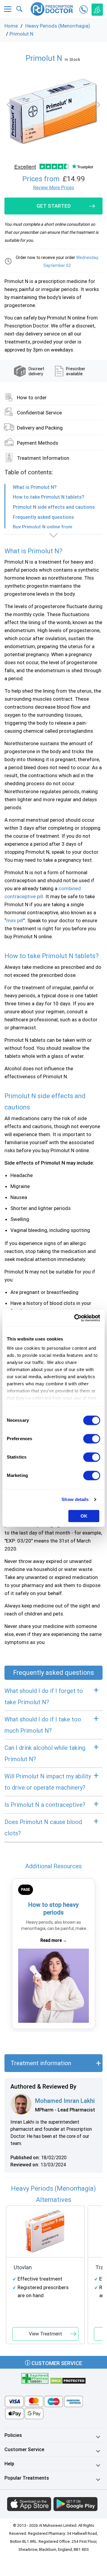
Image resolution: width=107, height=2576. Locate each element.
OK (84, 1516)
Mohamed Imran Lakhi (65, 2101)
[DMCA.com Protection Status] (68, 2380)
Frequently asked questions (43, 517)
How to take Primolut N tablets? (48, 497)
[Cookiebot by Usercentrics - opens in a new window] (75, 1318)
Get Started (54, 206)
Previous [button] (10, 105)
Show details (75, 1499)
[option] (53, 112)
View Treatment (45, 2334)
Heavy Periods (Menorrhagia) (58, 26)
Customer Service (56, 2363)
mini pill (15, 920)
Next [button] (97, 105)
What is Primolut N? (35, 487)
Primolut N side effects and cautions (54, 507)
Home (11, 26)
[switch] (92, 1439)
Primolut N (21, 34)
